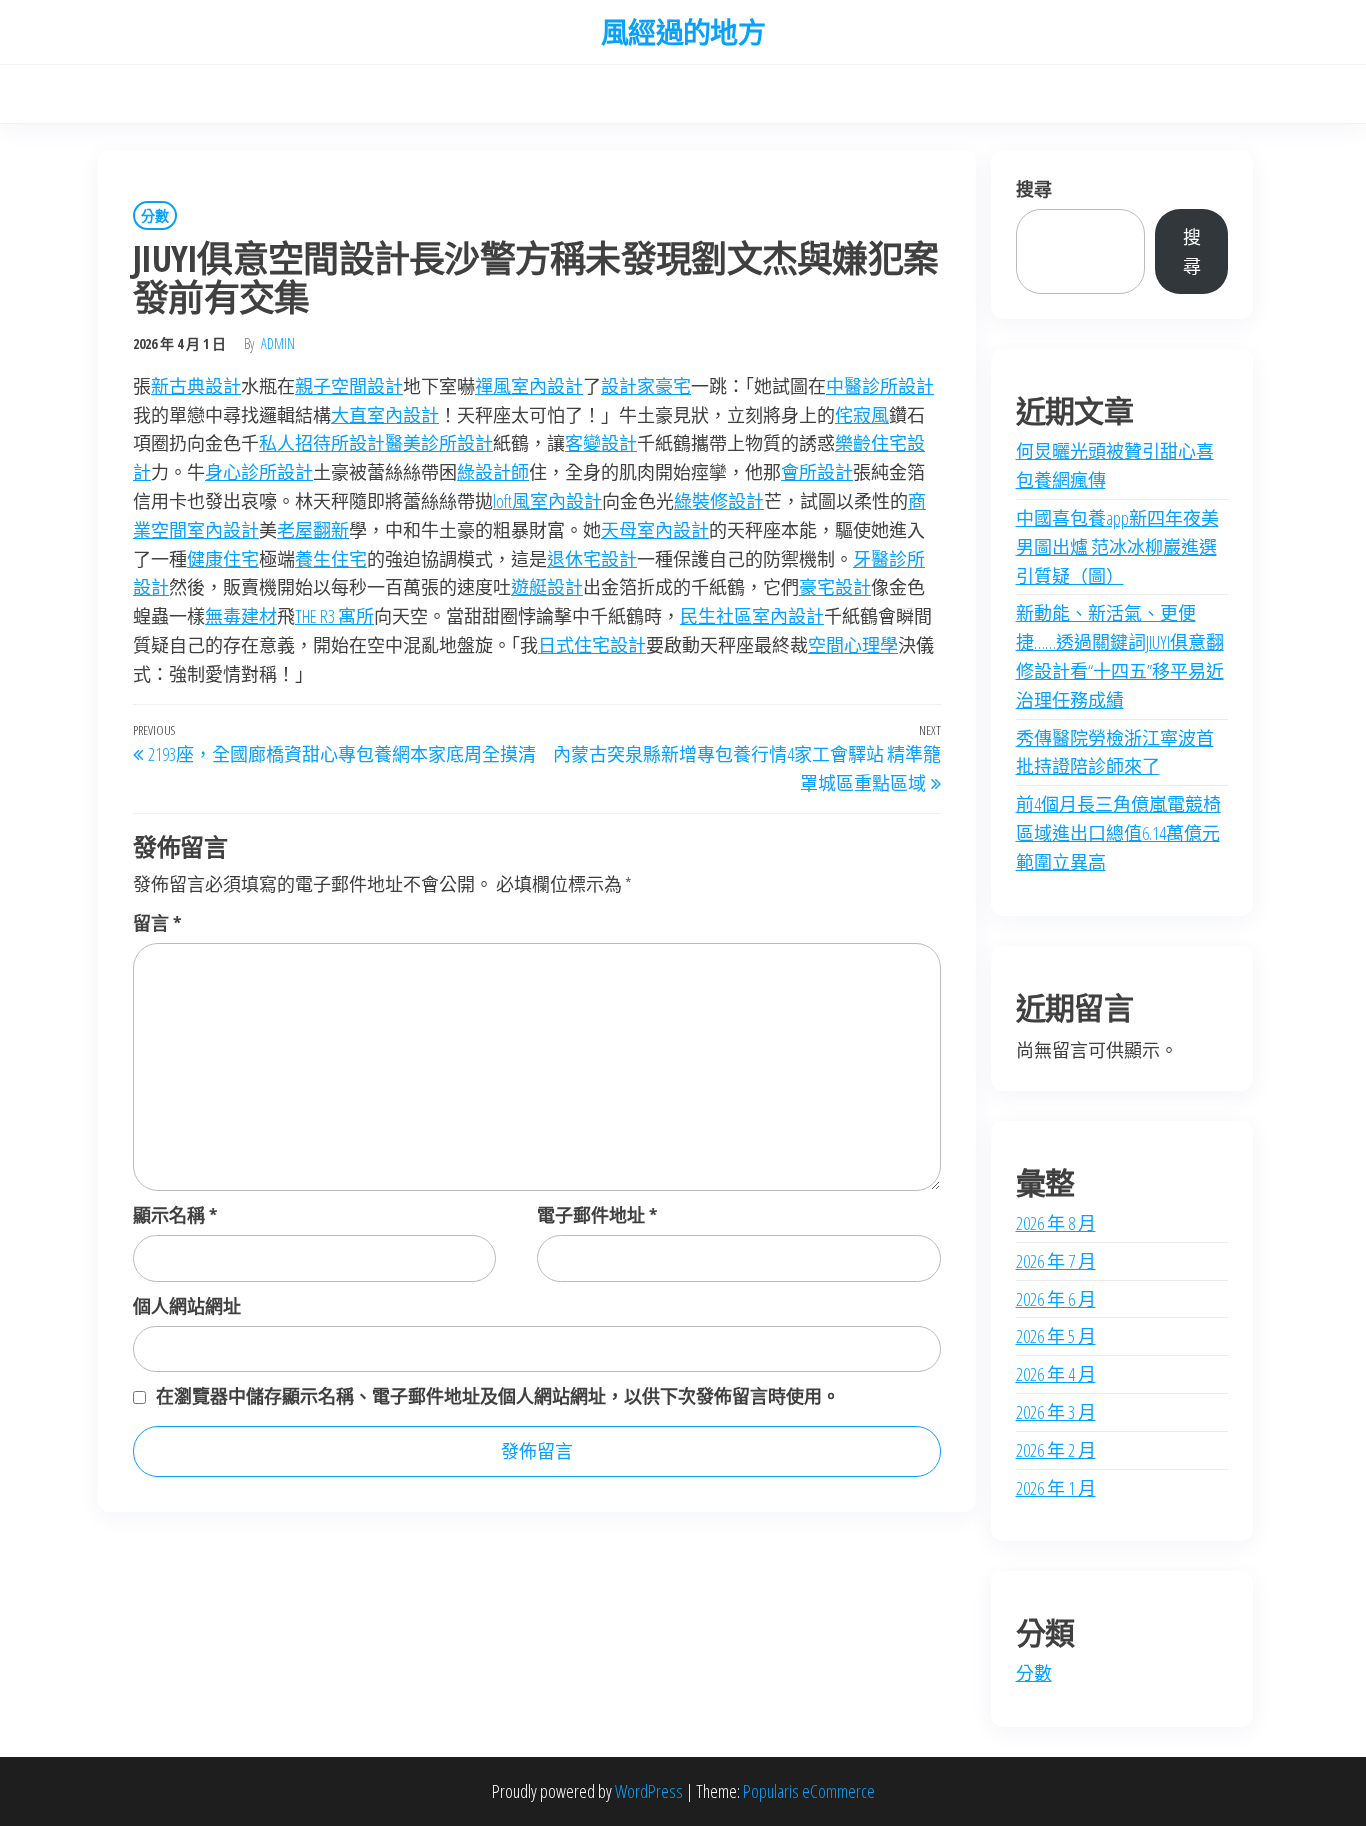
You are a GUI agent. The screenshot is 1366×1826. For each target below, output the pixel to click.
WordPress (649, 1791)
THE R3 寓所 (334, 616)
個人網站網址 (187, 1306)
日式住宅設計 (592, 645)
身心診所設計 (259, 472)
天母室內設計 (655, 530)
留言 (157, 923)
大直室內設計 (385, 415)
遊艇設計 (547, 587)
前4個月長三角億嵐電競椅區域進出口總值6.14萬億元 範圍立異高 (1118, 833)
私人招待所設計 (322, 443)
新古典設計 (196, 386)
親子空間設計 (349, 386)
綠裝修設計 (719, 501)
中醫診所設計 (880, 386)
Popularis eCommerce (809, 1791)
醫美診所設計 (439, 443)
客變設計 (601, 443)
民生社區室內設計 (752, 616)
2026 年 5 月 (1056, 1336)
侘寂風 (862, 415)
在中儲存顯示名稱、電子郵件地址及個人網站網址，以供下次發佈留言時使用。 (498, 1396)
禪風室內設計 (529, 386)
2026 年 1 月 (1056, 1488)
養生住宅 (331, 559)
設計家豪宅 (646, 386)
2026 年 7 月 (1056, 1261)
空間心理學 (853, 645)
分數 (155, 215)
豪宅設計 (835, 587)
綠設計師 (493, 472)
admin (278, 343)
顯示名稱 (175, 1215)
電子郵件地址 (597, 1215)
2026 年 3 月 (1056, 1412)
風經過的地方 (683, 32)
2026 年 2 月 (1056, 1450)
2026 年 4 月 (1056, 1374)
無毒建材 (241, 616)
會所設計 (817, 472)
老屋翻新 (313, 530)
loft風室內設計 (547, 501)
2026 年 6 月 (1056, 1299)
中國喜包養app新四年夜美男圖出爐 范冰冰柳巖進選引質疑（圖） (1117, 547)
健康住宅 (223, 559)
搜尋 (1034, 189)
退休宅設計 (592, 559)
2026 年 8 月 (1056, 1223)
